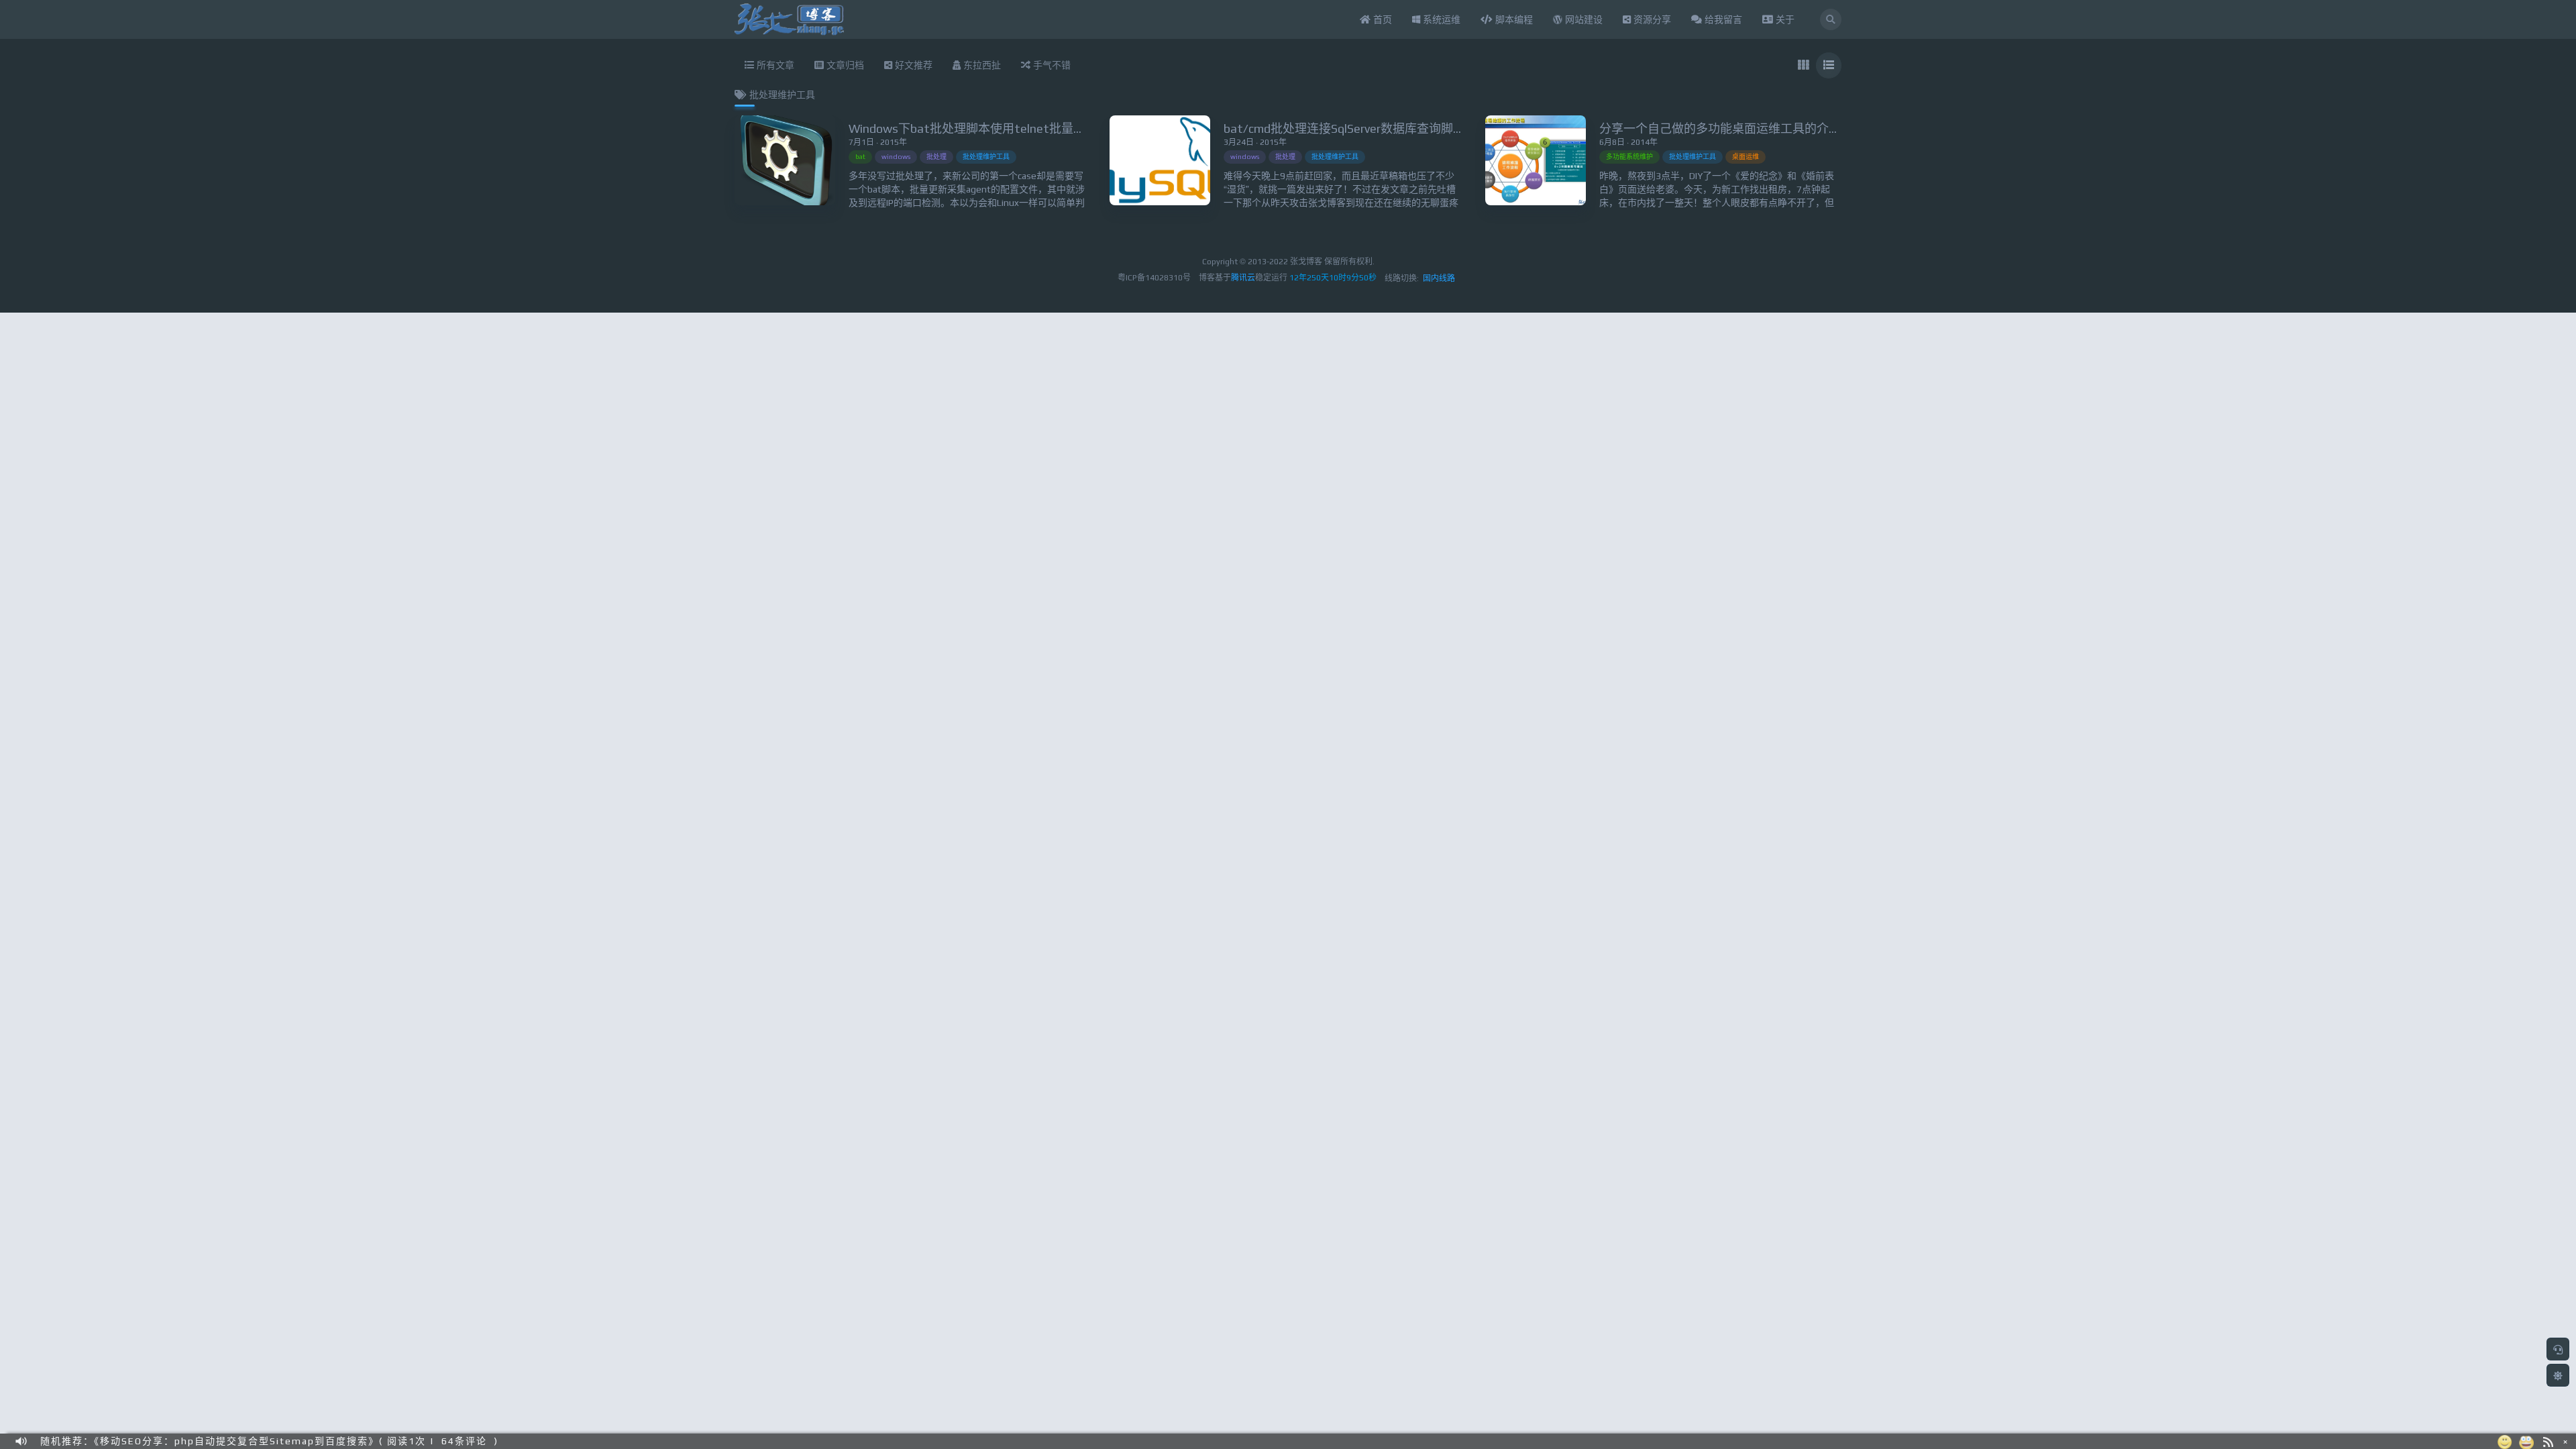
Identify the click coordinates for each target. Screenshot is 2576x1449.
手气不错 (1051, 65)
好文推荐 (912, 65)
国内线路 (1439, 278)
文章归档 (844, 65)
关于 (1784, 19)
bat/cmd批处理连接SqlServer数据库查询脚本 (1344, 128)
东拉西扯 (981, 65)
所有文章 (774, 65)
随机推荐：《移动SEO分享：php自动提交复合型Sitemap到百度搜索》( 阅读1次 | (237, 1438)
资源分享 (1651, 19)
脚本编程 (1513, 19)
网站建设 (1582, 19)
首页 (1381, 19)
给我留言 (1722, 19)
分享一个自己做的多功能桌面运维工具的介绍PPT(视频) (1748, 128)
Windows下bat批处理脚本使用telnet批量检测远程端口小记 (1009, 128)
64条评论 (464, 1438)
